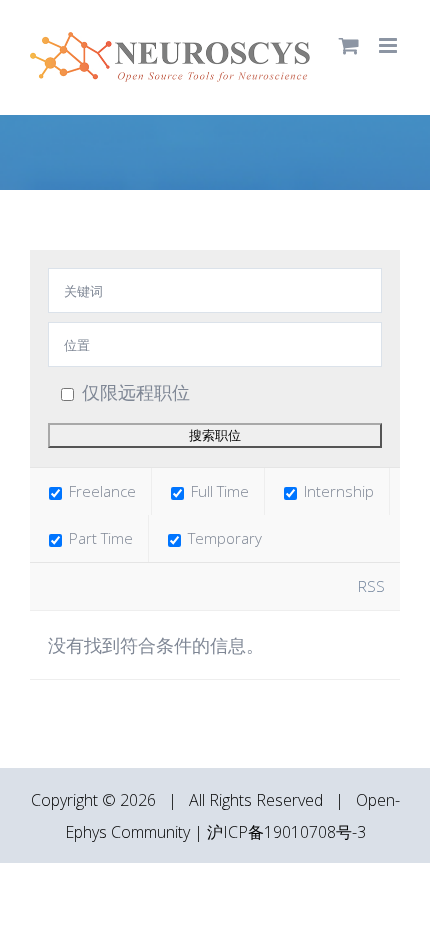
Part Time (99, 538)
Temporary (223, 538)
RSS (371, 586)
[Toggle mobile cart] (349, 45)
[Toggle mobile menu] (389, 45)
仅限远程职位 (136, 392)
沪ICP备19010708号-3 (286, 832)
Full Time (218, 491)
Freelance (100, 491)
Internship (337, 491)
